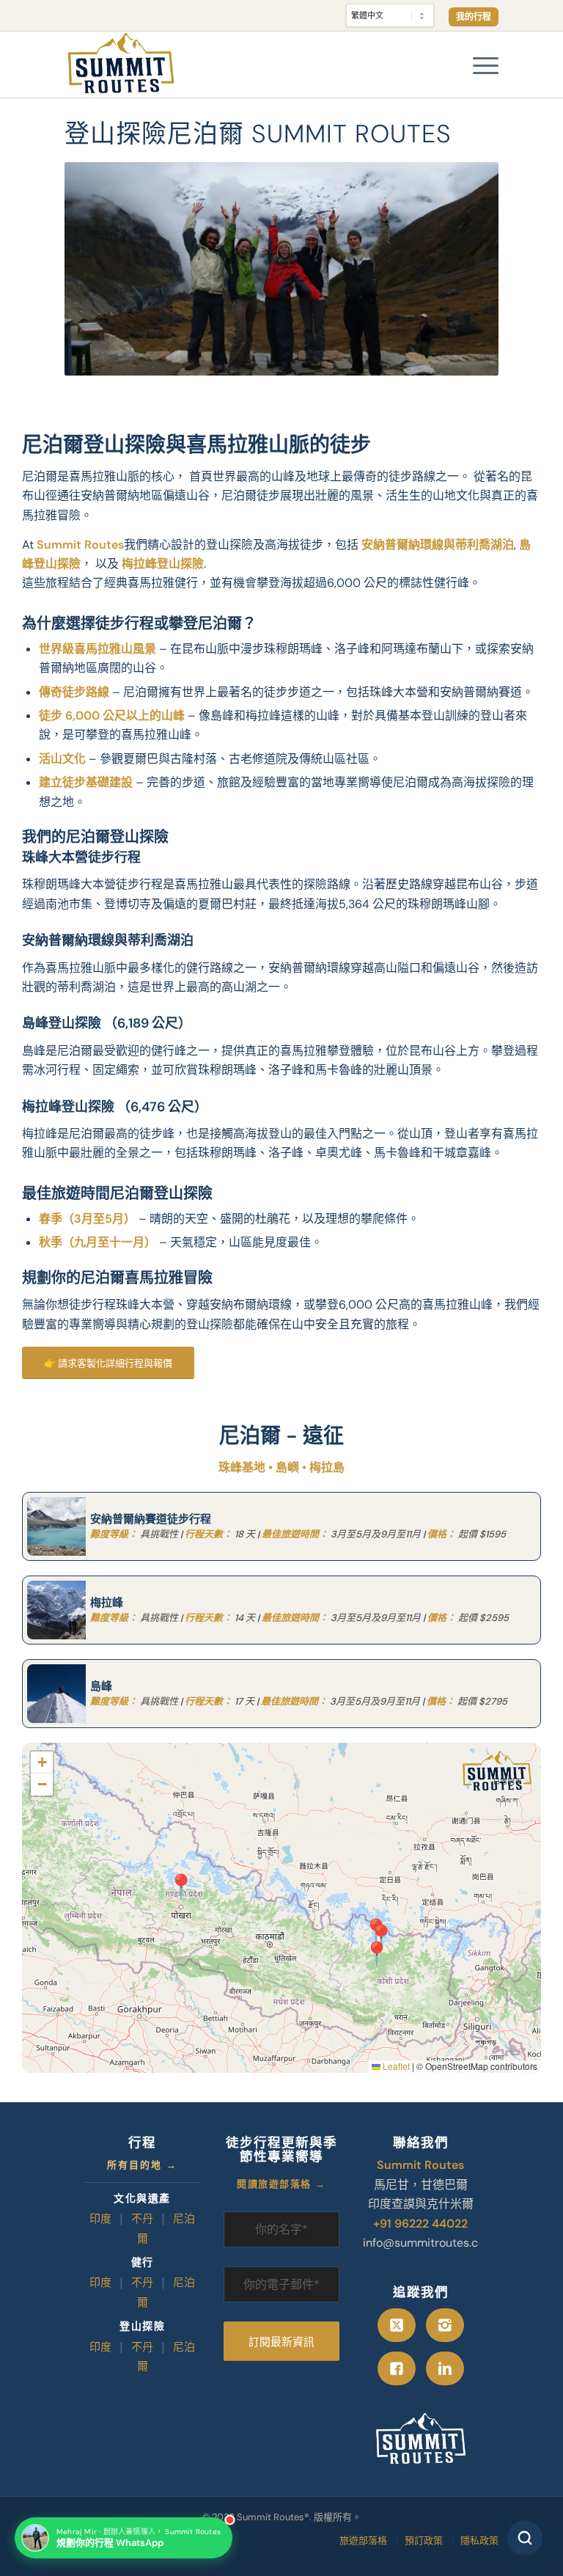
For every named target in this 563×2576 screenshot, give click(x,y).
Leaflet (395, 2066)
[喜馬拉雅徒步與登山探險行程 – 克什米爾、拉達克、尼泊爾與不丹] (121, 65)
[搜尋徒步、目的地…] (525, 2538)
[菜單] (478, 65)
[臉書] (397, 2368)
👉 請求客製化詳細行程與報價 (108, 1363)
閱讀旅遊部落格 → (281, 2185)
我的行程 (474, 17)
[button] (177, 1878)
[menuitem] (470, 17)
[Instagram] (445, 2325)
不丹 (142, 2220)
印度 (100, 2220)
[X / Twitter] (397, 2325)
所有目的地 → (142, 2166)
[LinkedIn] (445, 2368)
